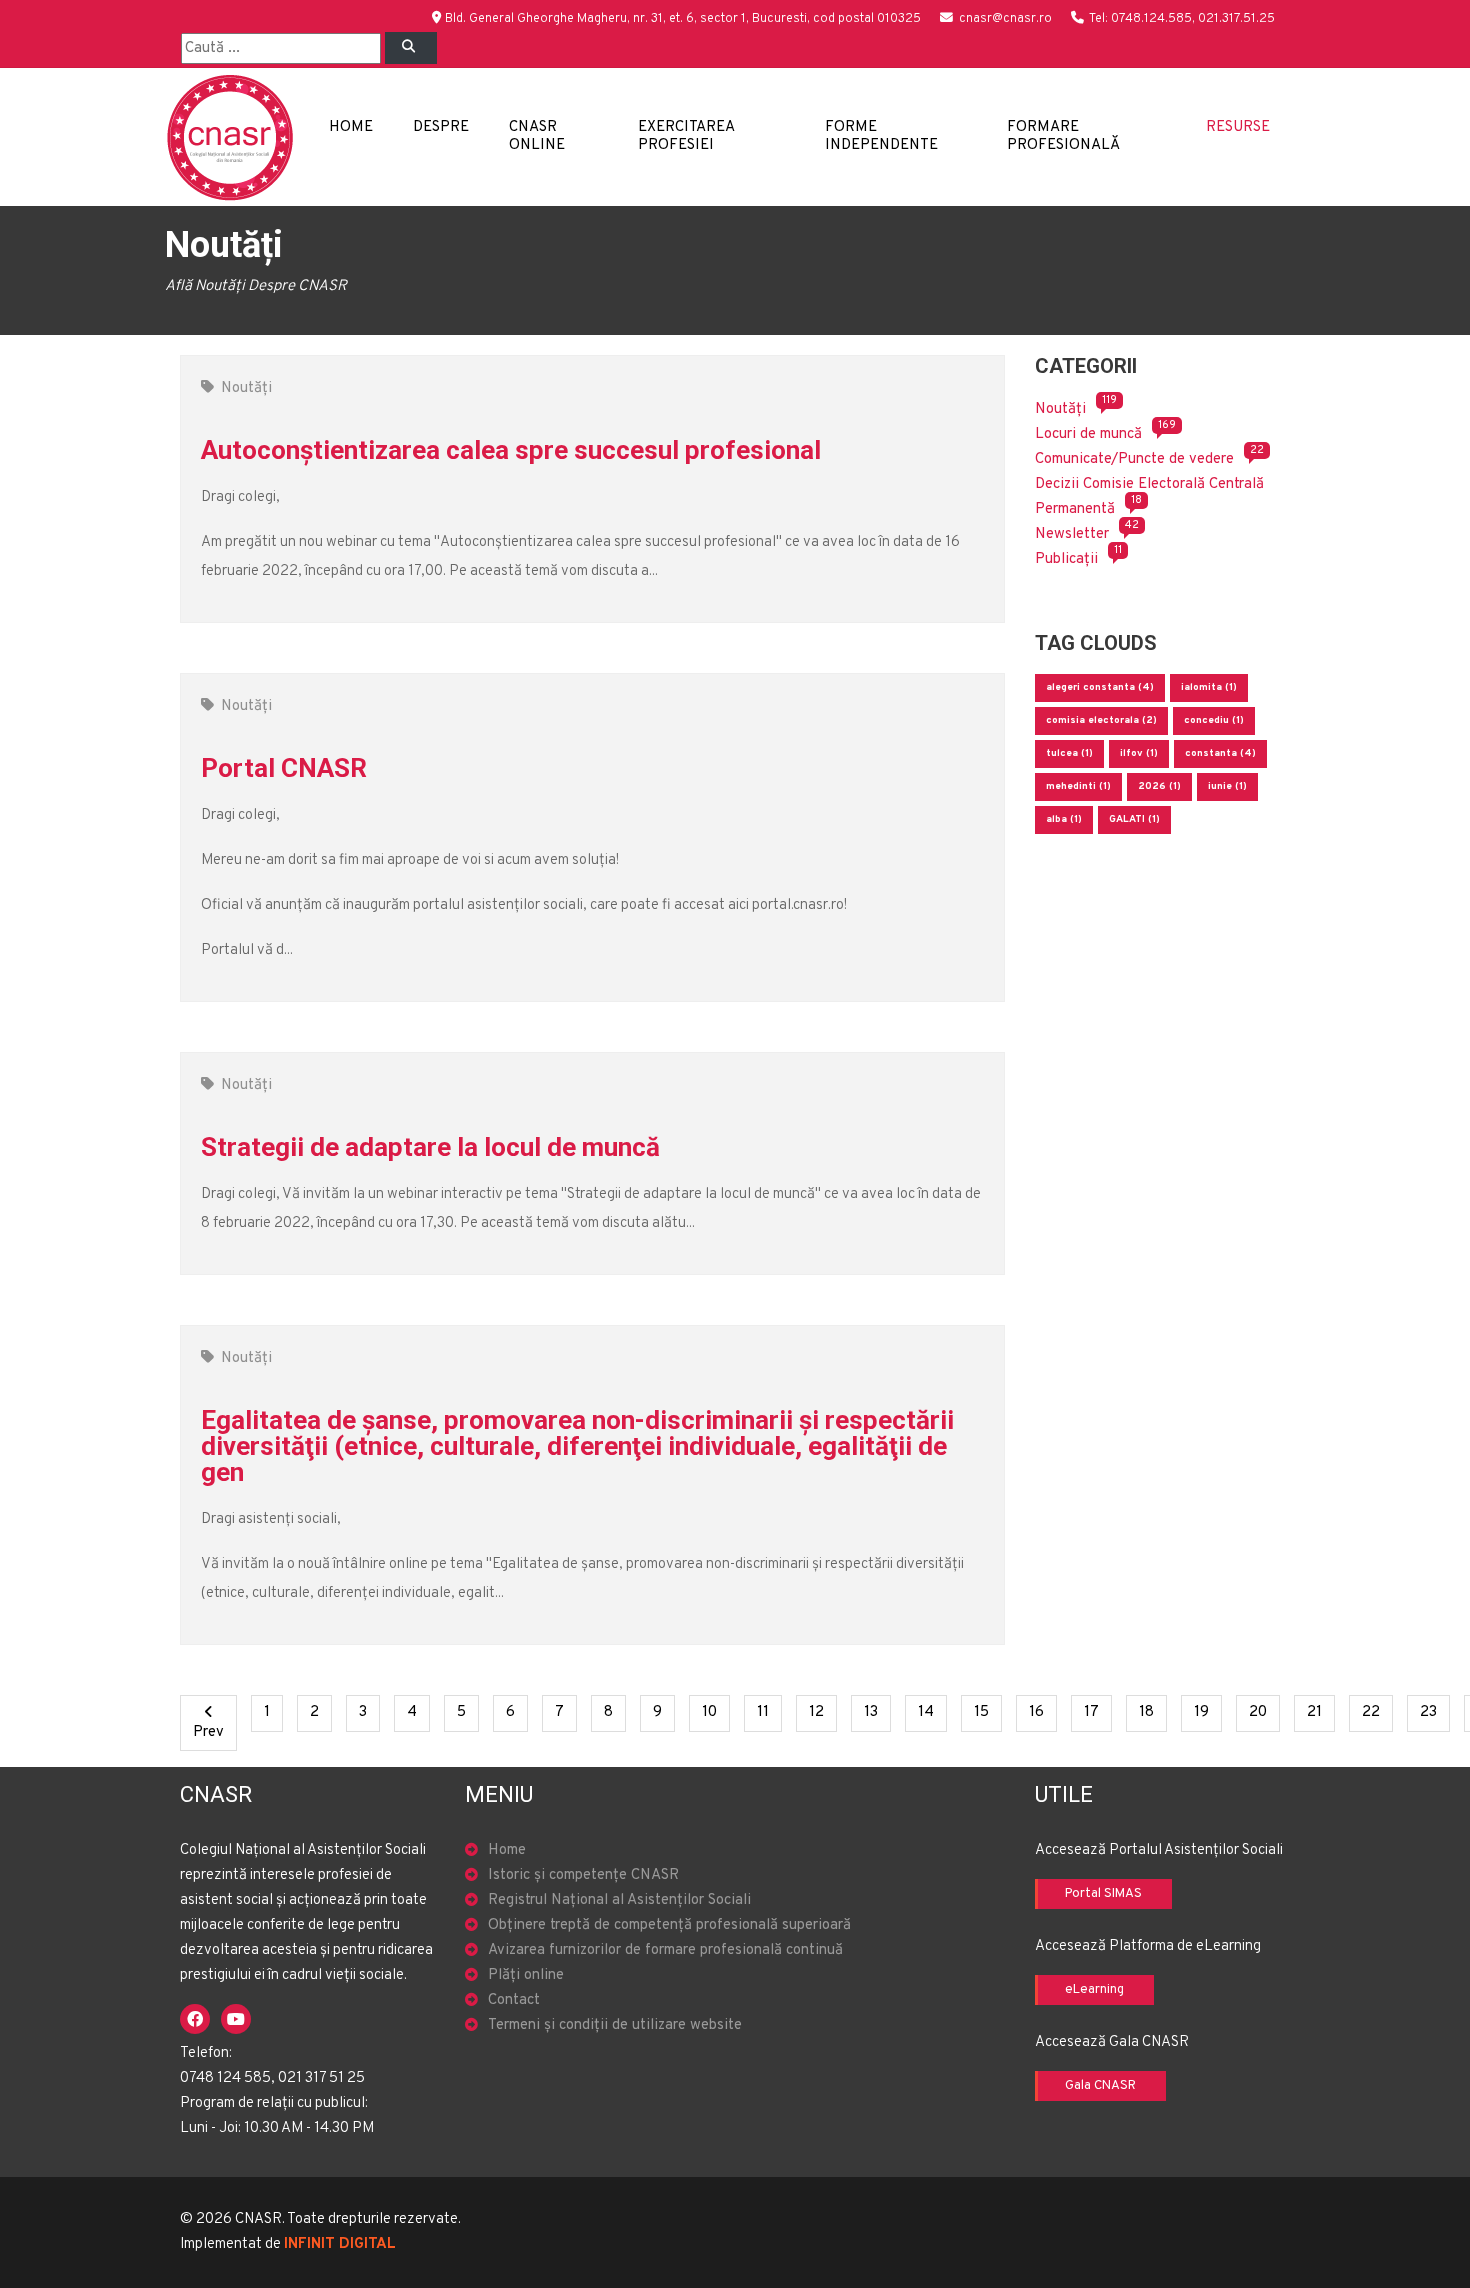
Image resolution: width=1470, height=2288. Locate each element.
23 (1435, 1712)
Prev (215, 1732)
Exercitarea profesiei (686, 136)
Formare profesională (1063, 136)
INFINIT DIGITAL (340, 2244)
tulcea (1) (1069, 753)
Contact (514, 2000)
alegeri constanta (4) (1100, 687)
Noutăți (246, 388)
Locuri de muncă (1088, 434)
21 (1321, 1712)
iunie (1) (1227, 786)
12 (823, 1712)
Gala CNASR (1100, 2086)
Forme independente (881, 136)
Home (351, 127)
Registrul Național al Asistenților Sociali (619, 1900)
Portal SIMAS (1103, 1894)
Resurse (1238, 127)
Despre (441, 127)
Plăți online (526, 1975)
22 (1377, 1712)
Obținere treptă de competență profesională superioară (669, 1925)
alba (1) (1064, 819)
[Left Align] (411, 48)
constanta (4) (1220, 753)
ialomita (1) (1209, 687)
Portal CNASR (284, 768)
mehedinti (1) (1078, 786)
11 (769, 1712)
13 (877, 1712)
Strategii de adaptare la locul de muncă (430, 1147)
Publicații (1066, 559)
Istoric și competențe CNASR (583, 1875)
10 (716, 1712)
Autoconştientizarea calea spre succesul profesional (511, 450)
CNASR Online (537, 136)
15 (988, 1712)
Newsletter (1072, 534)
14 (932, 1712)
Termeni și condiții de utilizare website (615, 2025)
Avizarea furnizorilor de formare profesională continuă (665, 1950)
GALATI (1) (1134, 819)
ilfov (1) (1139, 753)
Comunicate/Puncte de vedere (1134, 459)
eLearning (1094, 1990)
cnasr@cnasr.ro (1005, 19)
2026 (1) (1159, 786)
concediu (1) (1214, 720)
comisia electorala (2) (1101, 720)
